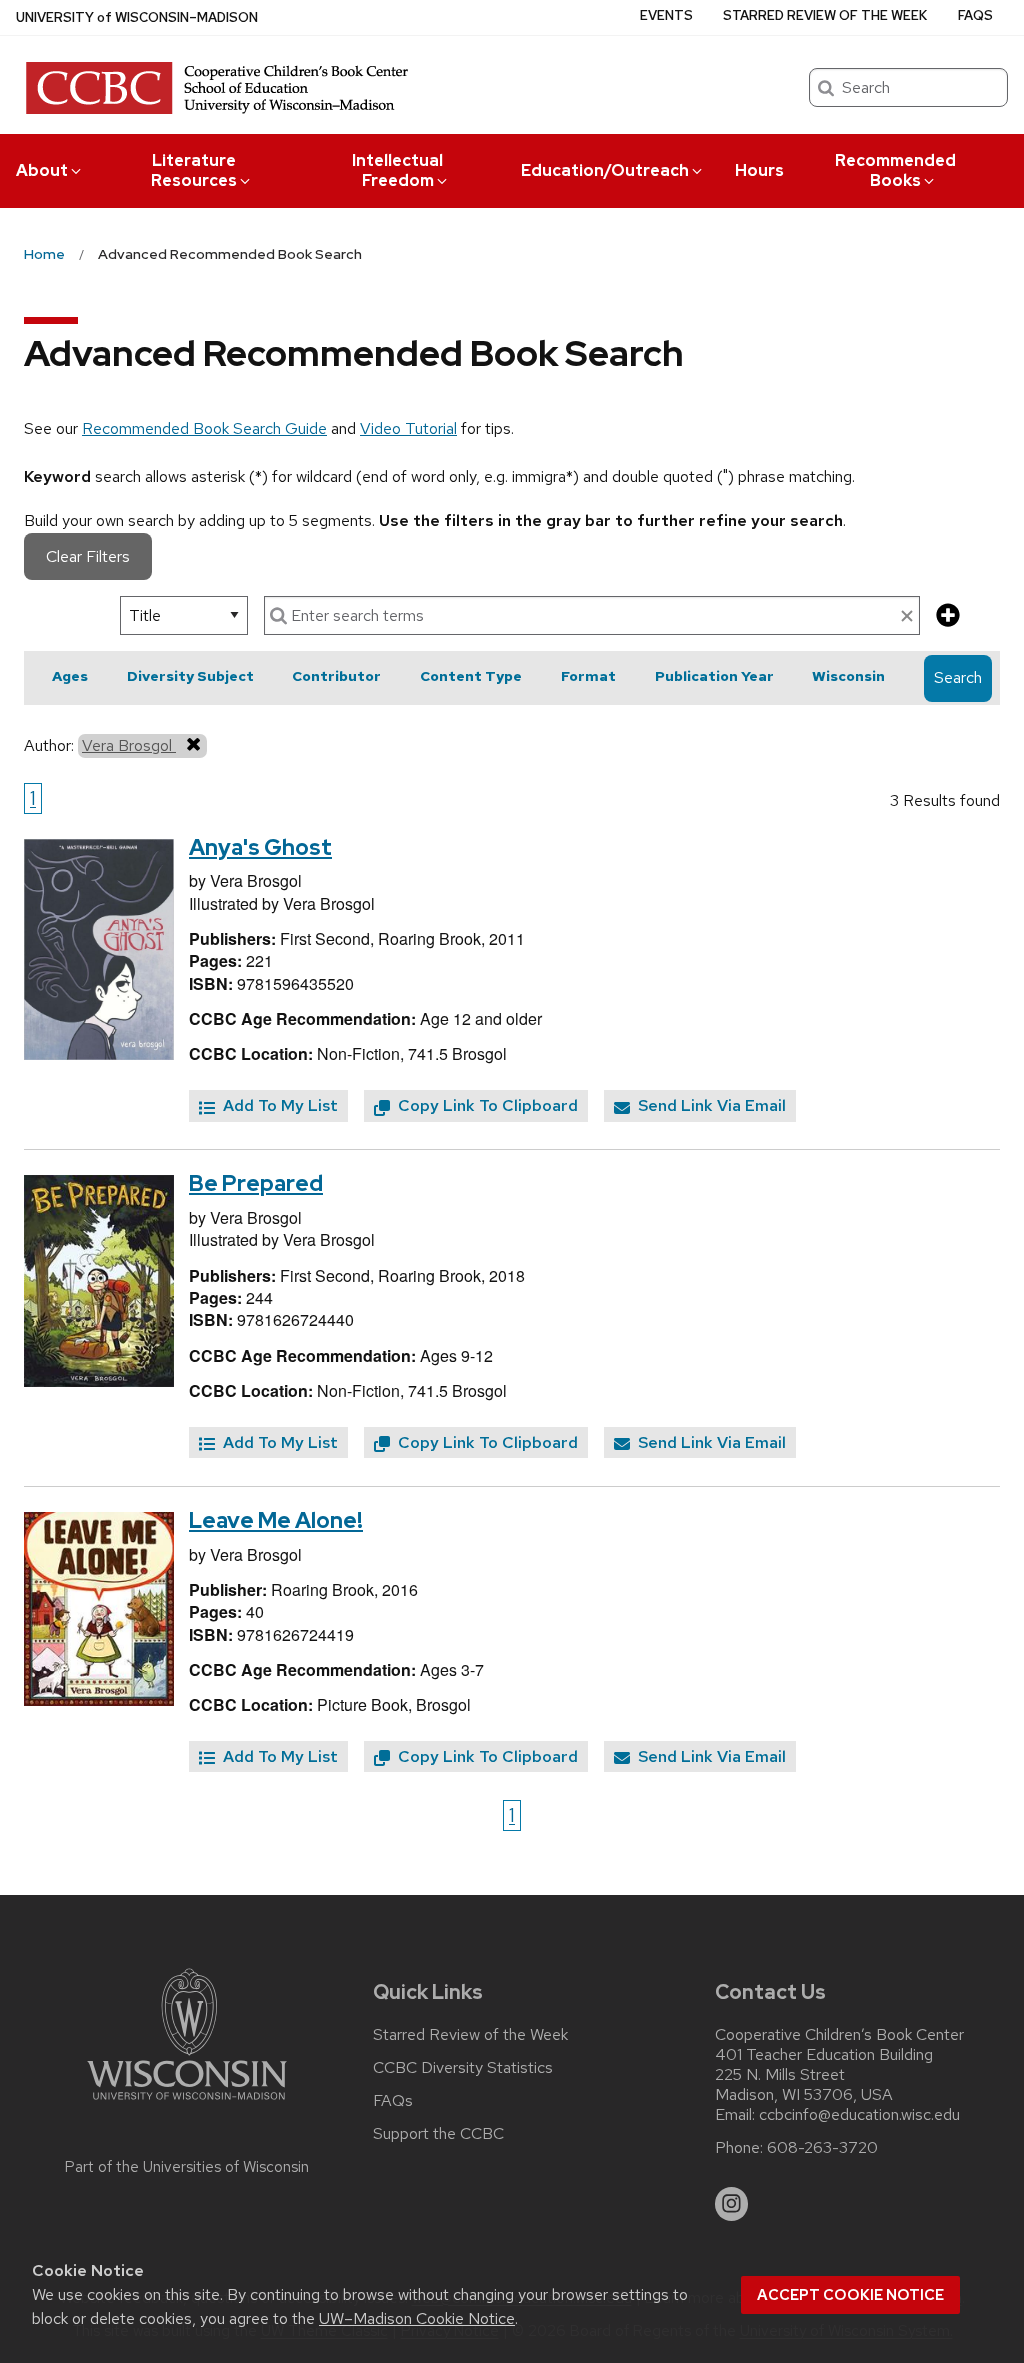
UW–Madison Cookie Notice (417, 2318)
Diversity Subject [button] (190, 676)
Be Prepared (256, 1183)
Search (958, 677)
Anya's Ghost (260, 847)
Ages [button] (70, 676)
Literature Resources (194, 170)
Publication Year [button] (714, 676)
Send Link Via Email (710, 1105)
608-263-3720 (822, 2148)
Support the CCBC (438, 2134)
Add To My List (278, 1105)
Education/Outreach (605, 170)
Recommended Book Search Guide (204, 428)
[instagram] (732, 2204)
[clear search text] (907, 617)
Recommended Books (895, 170)
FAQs (975, 15)
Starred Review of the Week (825, 15)
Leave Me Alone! (276, 1520)
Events (666, 15)
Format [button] (588, 676)
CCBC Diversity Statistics (463, 2068)
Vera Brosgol (129, 745)
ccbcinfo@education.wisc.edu (859, 2115)
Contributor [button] (336, 676)
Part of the (187, 2167)
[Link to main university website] (187, 2103)
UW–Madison (137, 17)
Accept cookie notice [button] (850, 2295)
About (42, 170)
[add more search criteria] (948, 616)
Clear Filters (88, 556)
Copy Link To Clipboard (486, 1105)
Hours (759, 170)
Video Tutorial (408, 428)
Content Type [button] (471, 676)
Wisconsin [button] (848, 676)
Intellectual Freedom (397, 170)
